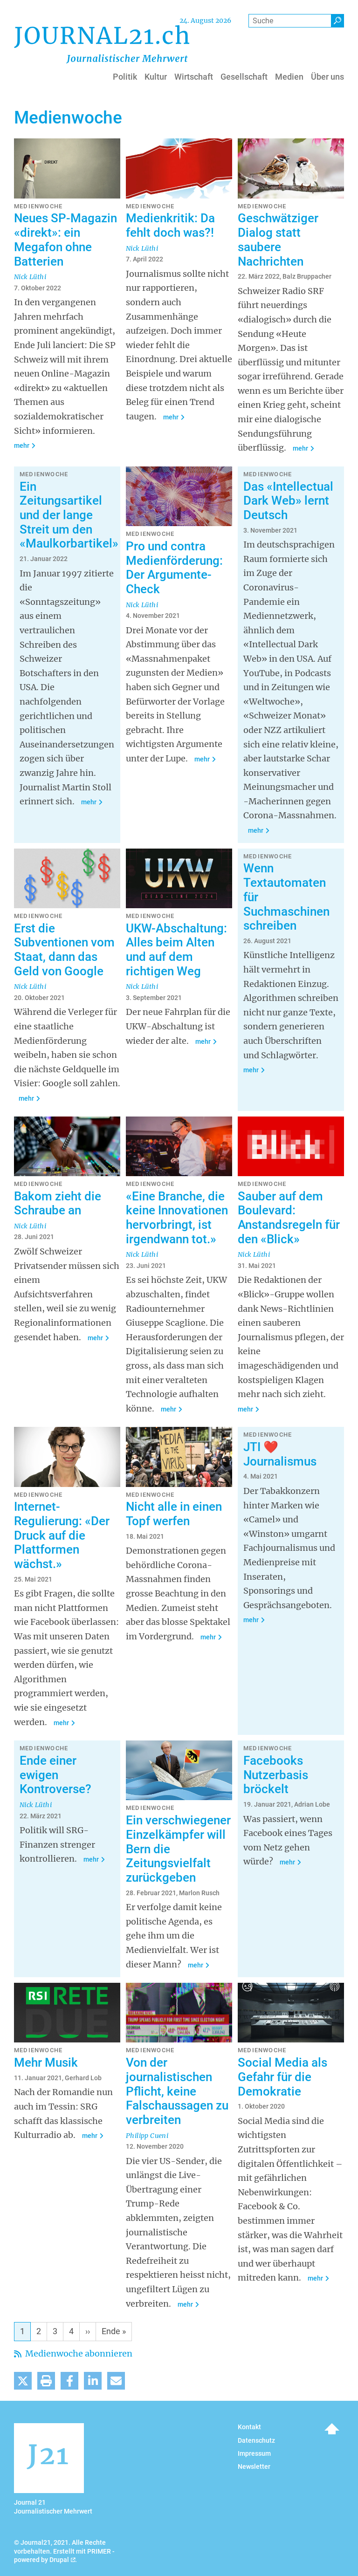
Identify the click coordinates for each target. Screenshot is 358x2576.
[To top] (332, 2429)
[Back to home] (102, 44)
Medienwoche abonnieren (78, 2353)
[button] (23, 2381)
